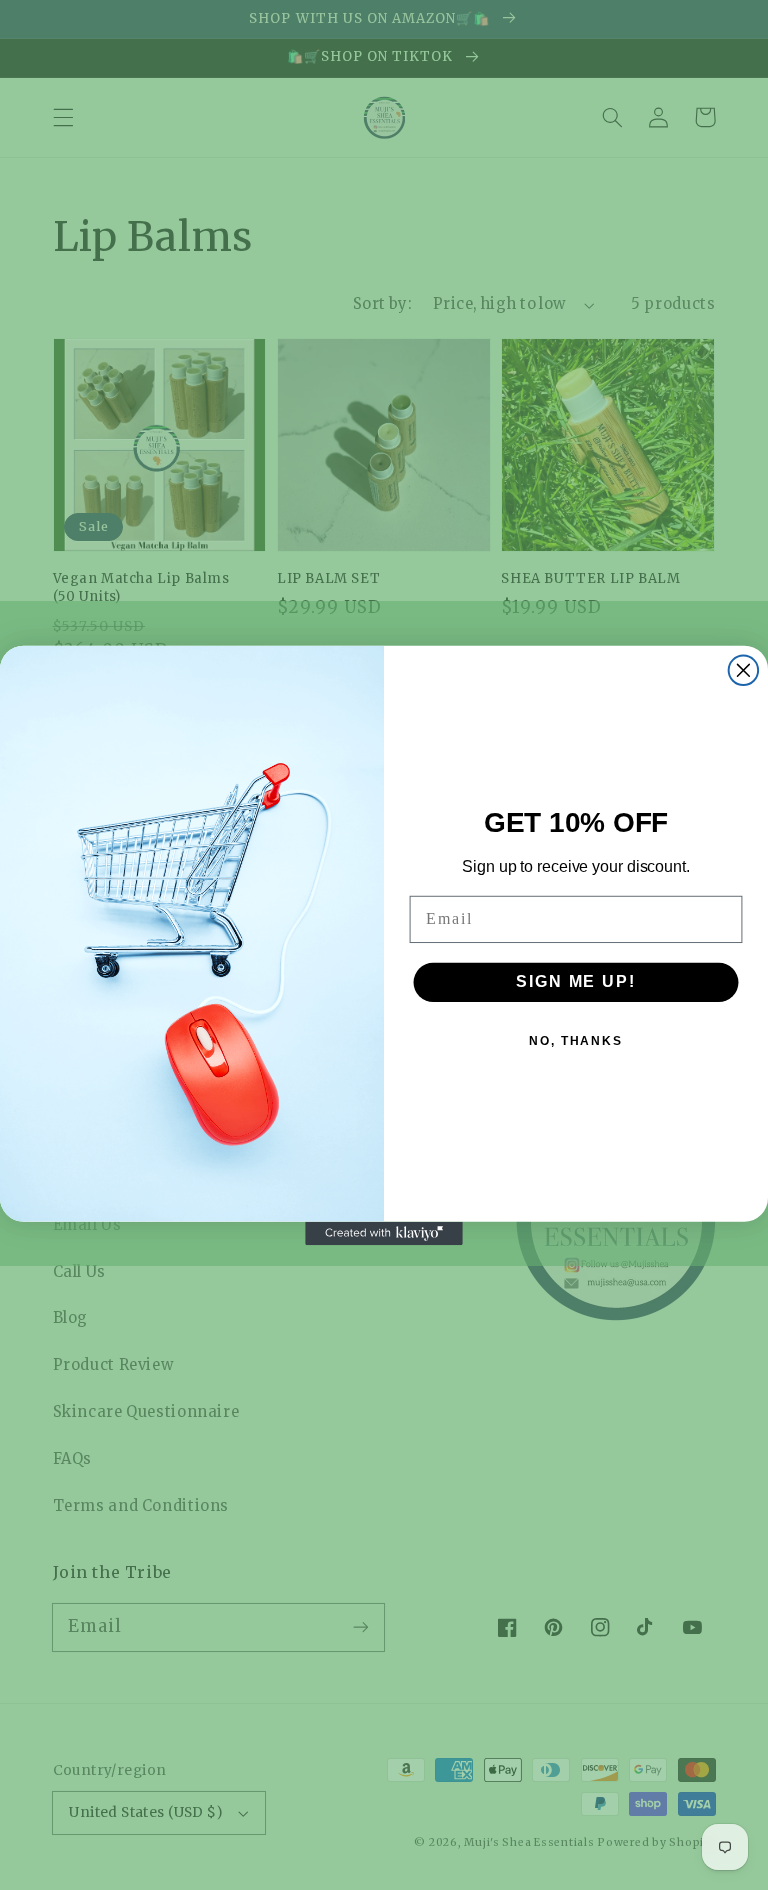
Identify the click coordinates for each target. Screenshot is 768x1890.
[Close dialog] (744, 670)
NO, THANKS (576, 1041)
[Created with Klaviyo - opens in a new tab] (384, 1233)
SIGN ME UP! (575, 981)
